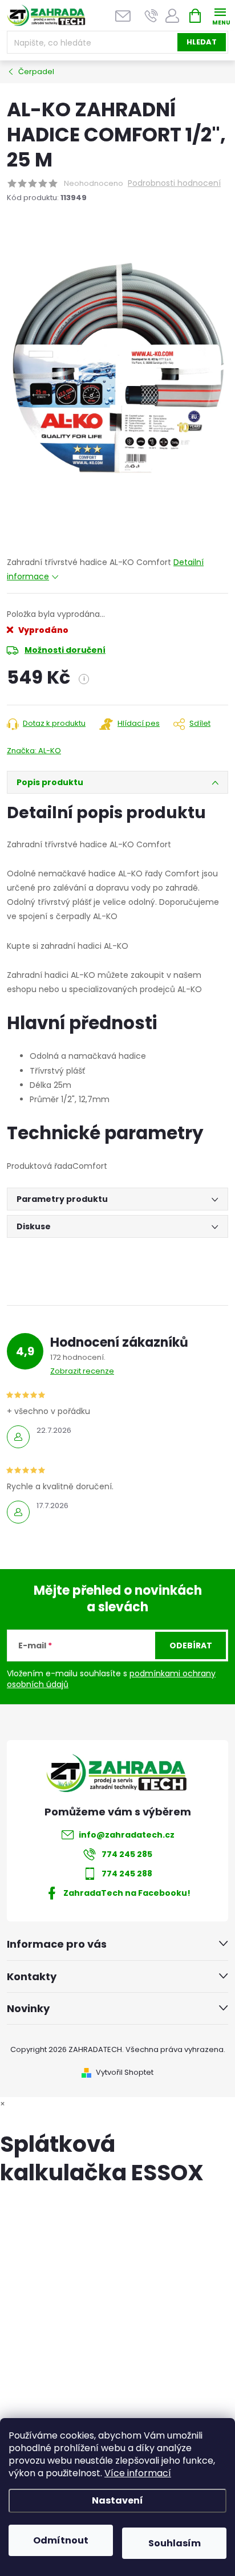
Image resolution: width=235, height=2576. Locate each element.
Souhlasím (175, 2543)
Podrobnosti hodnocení (174, 183)
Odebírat (191, 1645)
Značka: (34, 751)
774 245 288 (127, 1874)
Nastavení (117, 2500)
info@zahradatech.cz (127, 1835)
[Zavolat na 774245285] (151, 16)
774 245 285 (127, 1854)
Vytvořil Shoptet (125, 2072)
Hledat (202, 42)
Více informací (138, 2473)
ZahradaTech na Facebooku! (127, 1893)
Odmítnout (61, 2540)
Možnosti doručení (65, 650)
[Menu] (220, 15)
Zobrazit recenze (82, 1371)
